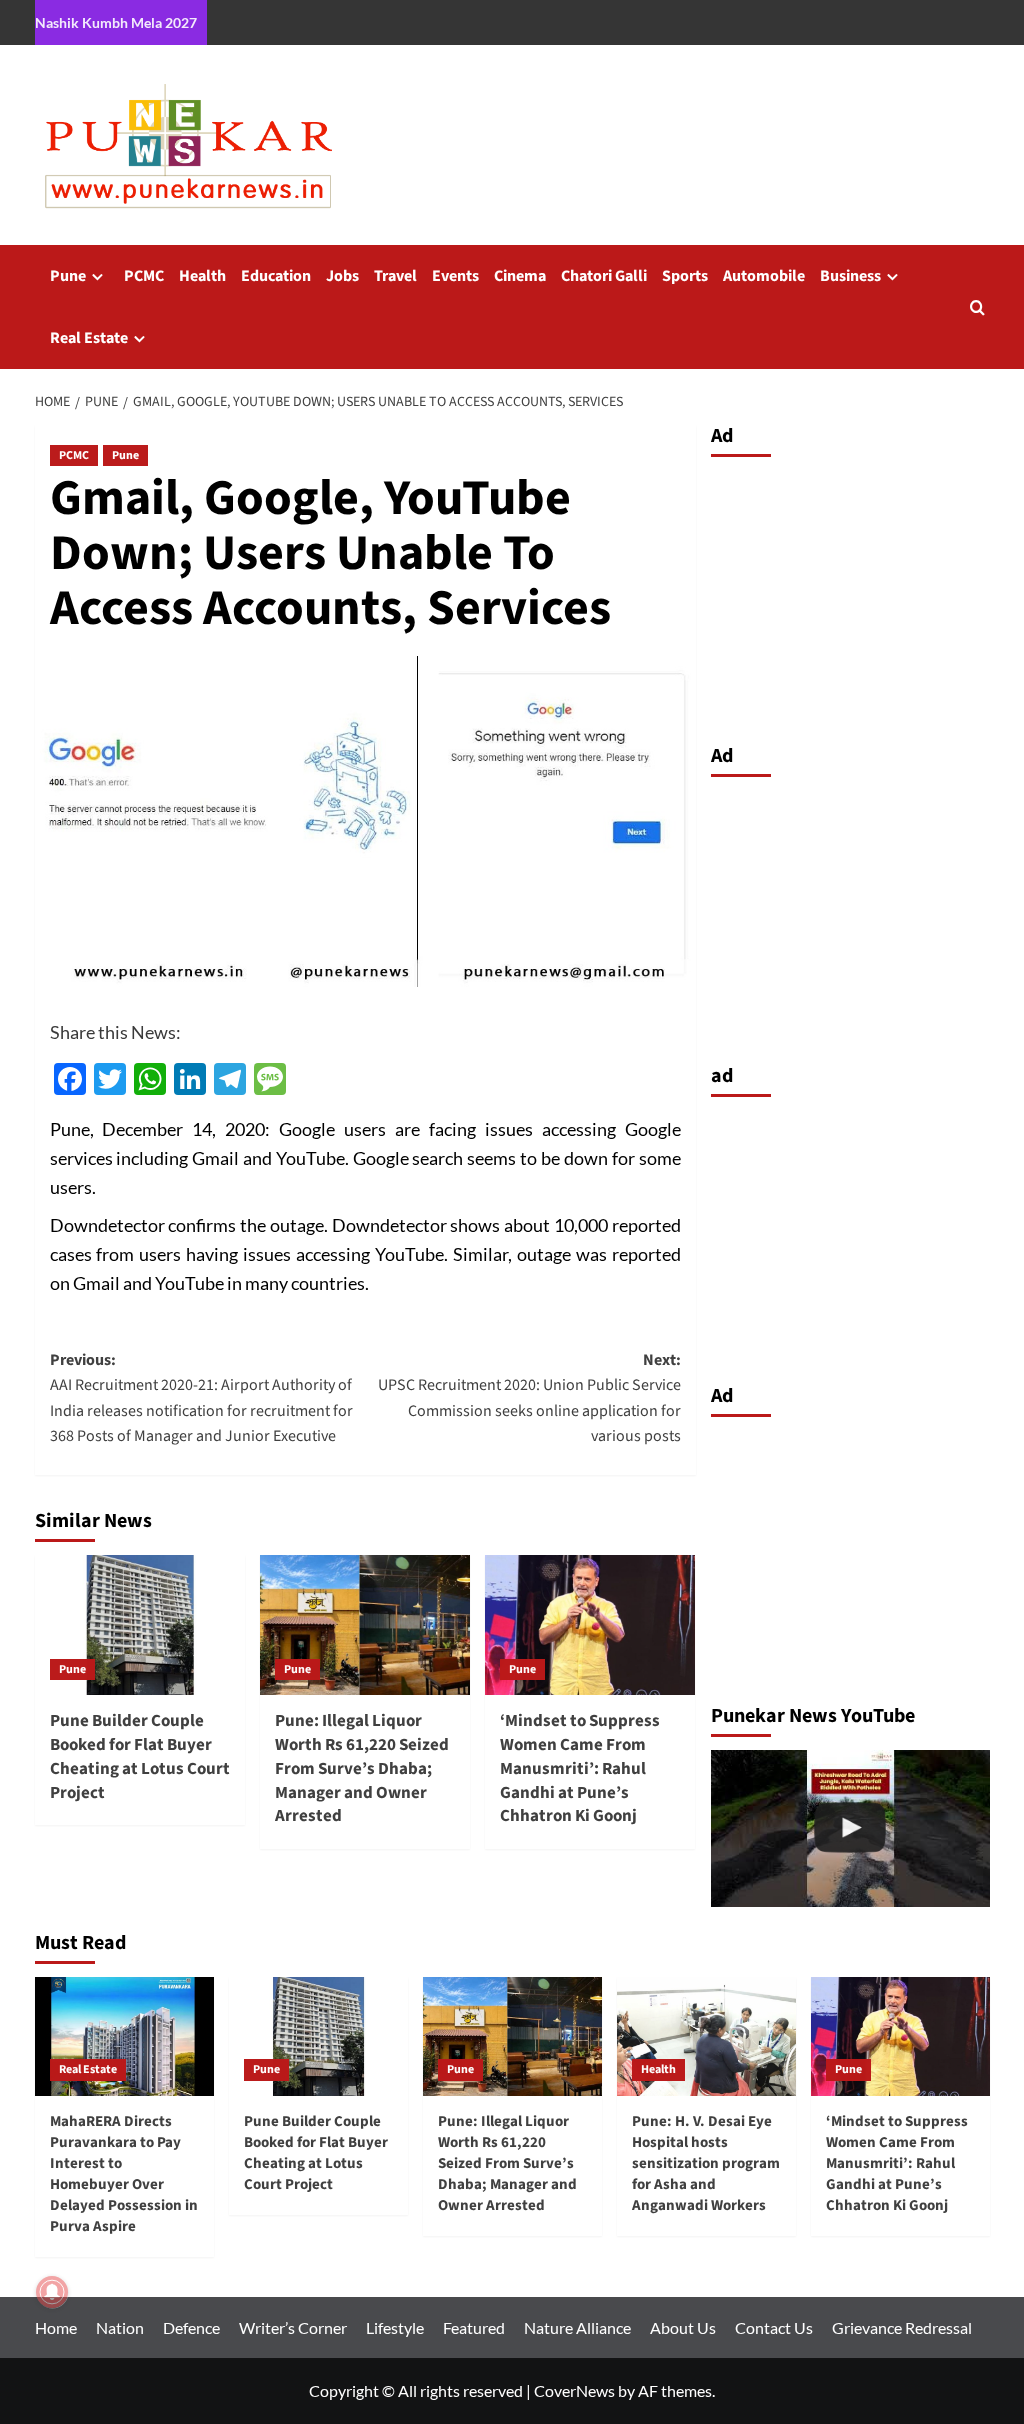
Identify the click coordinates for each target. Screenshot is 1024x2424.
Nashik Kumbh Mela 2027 (116, 22)
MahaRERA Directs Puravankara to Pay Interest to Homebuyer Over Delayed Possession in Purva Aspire (124, 2174)
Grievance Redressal (902, 2327)
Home (56, 2327)
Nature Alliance (577, 2327)
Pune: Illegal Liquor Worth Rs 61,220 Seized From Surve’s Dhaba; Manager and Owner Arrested (362, 1768)
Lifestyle (395, 2327)
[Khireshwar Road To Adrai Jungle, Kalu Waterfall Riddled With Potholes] (850, 1828)
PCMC (144, 276)
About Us (683, 2327)
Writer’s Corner (293, 2327)
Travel (395, 276)
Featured (474, 2327)
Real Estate (89, 338)
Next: (529, 1398)
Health (202, 276)
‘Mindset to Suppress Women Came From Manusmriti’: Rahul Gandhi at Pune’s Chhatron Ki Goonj (580, 1768)
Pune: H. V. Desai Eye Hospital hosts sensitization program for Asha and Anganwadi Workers (706, 2163)
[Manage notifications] (52, 2292)
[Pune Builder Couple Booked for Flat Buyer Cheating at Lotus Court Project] (140, 1625)
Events (455, 276)
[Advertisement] (850, 595)
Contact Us (774, 2327)
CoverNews (574, 2390)
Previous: (201, 1398)
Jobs (342, 276)
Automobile (764, 276)
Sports (685, 276)
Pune (68, 276)
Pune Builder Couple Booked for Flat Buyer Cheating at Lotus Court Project (140, 1756)
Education (276, 276)
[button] (977, 307)
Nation (120, 2327)
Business (850, 276)
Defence (191, 2327)
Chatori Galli (604, 276)
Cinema (520, 276)
